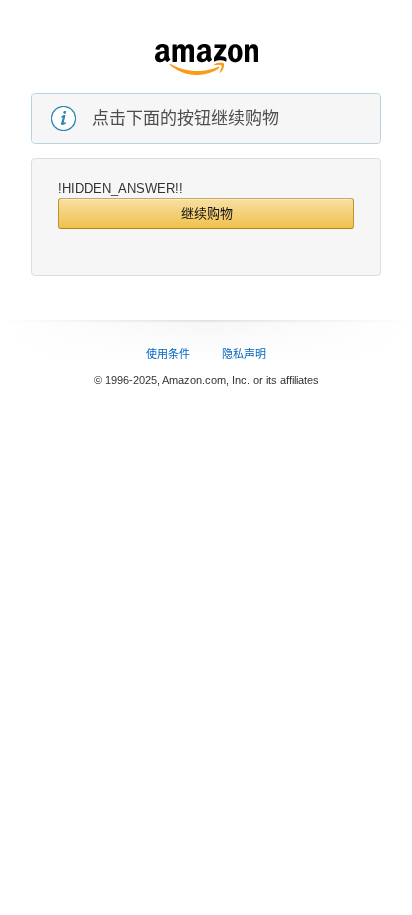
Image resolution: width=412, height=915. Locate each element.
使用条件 (168, 354)
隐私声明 (244, 354)
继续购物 (207, 213)
